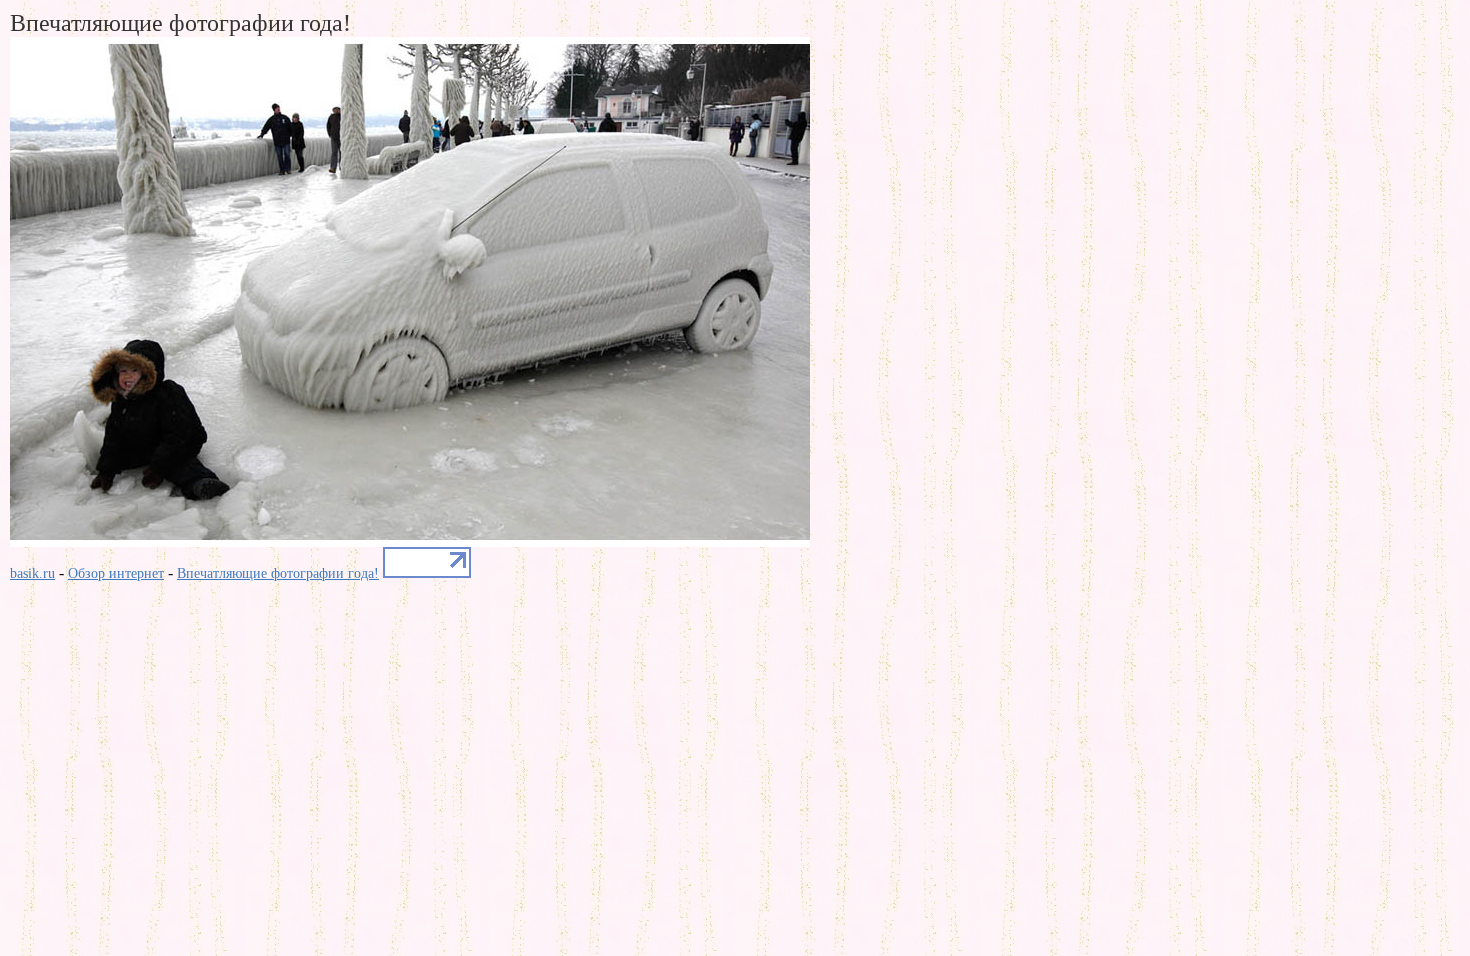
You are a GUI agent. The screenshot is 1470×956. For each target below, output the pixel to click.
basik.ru (32, 573)
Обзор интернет (116, 573)
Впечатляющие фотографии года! (278, 573)
